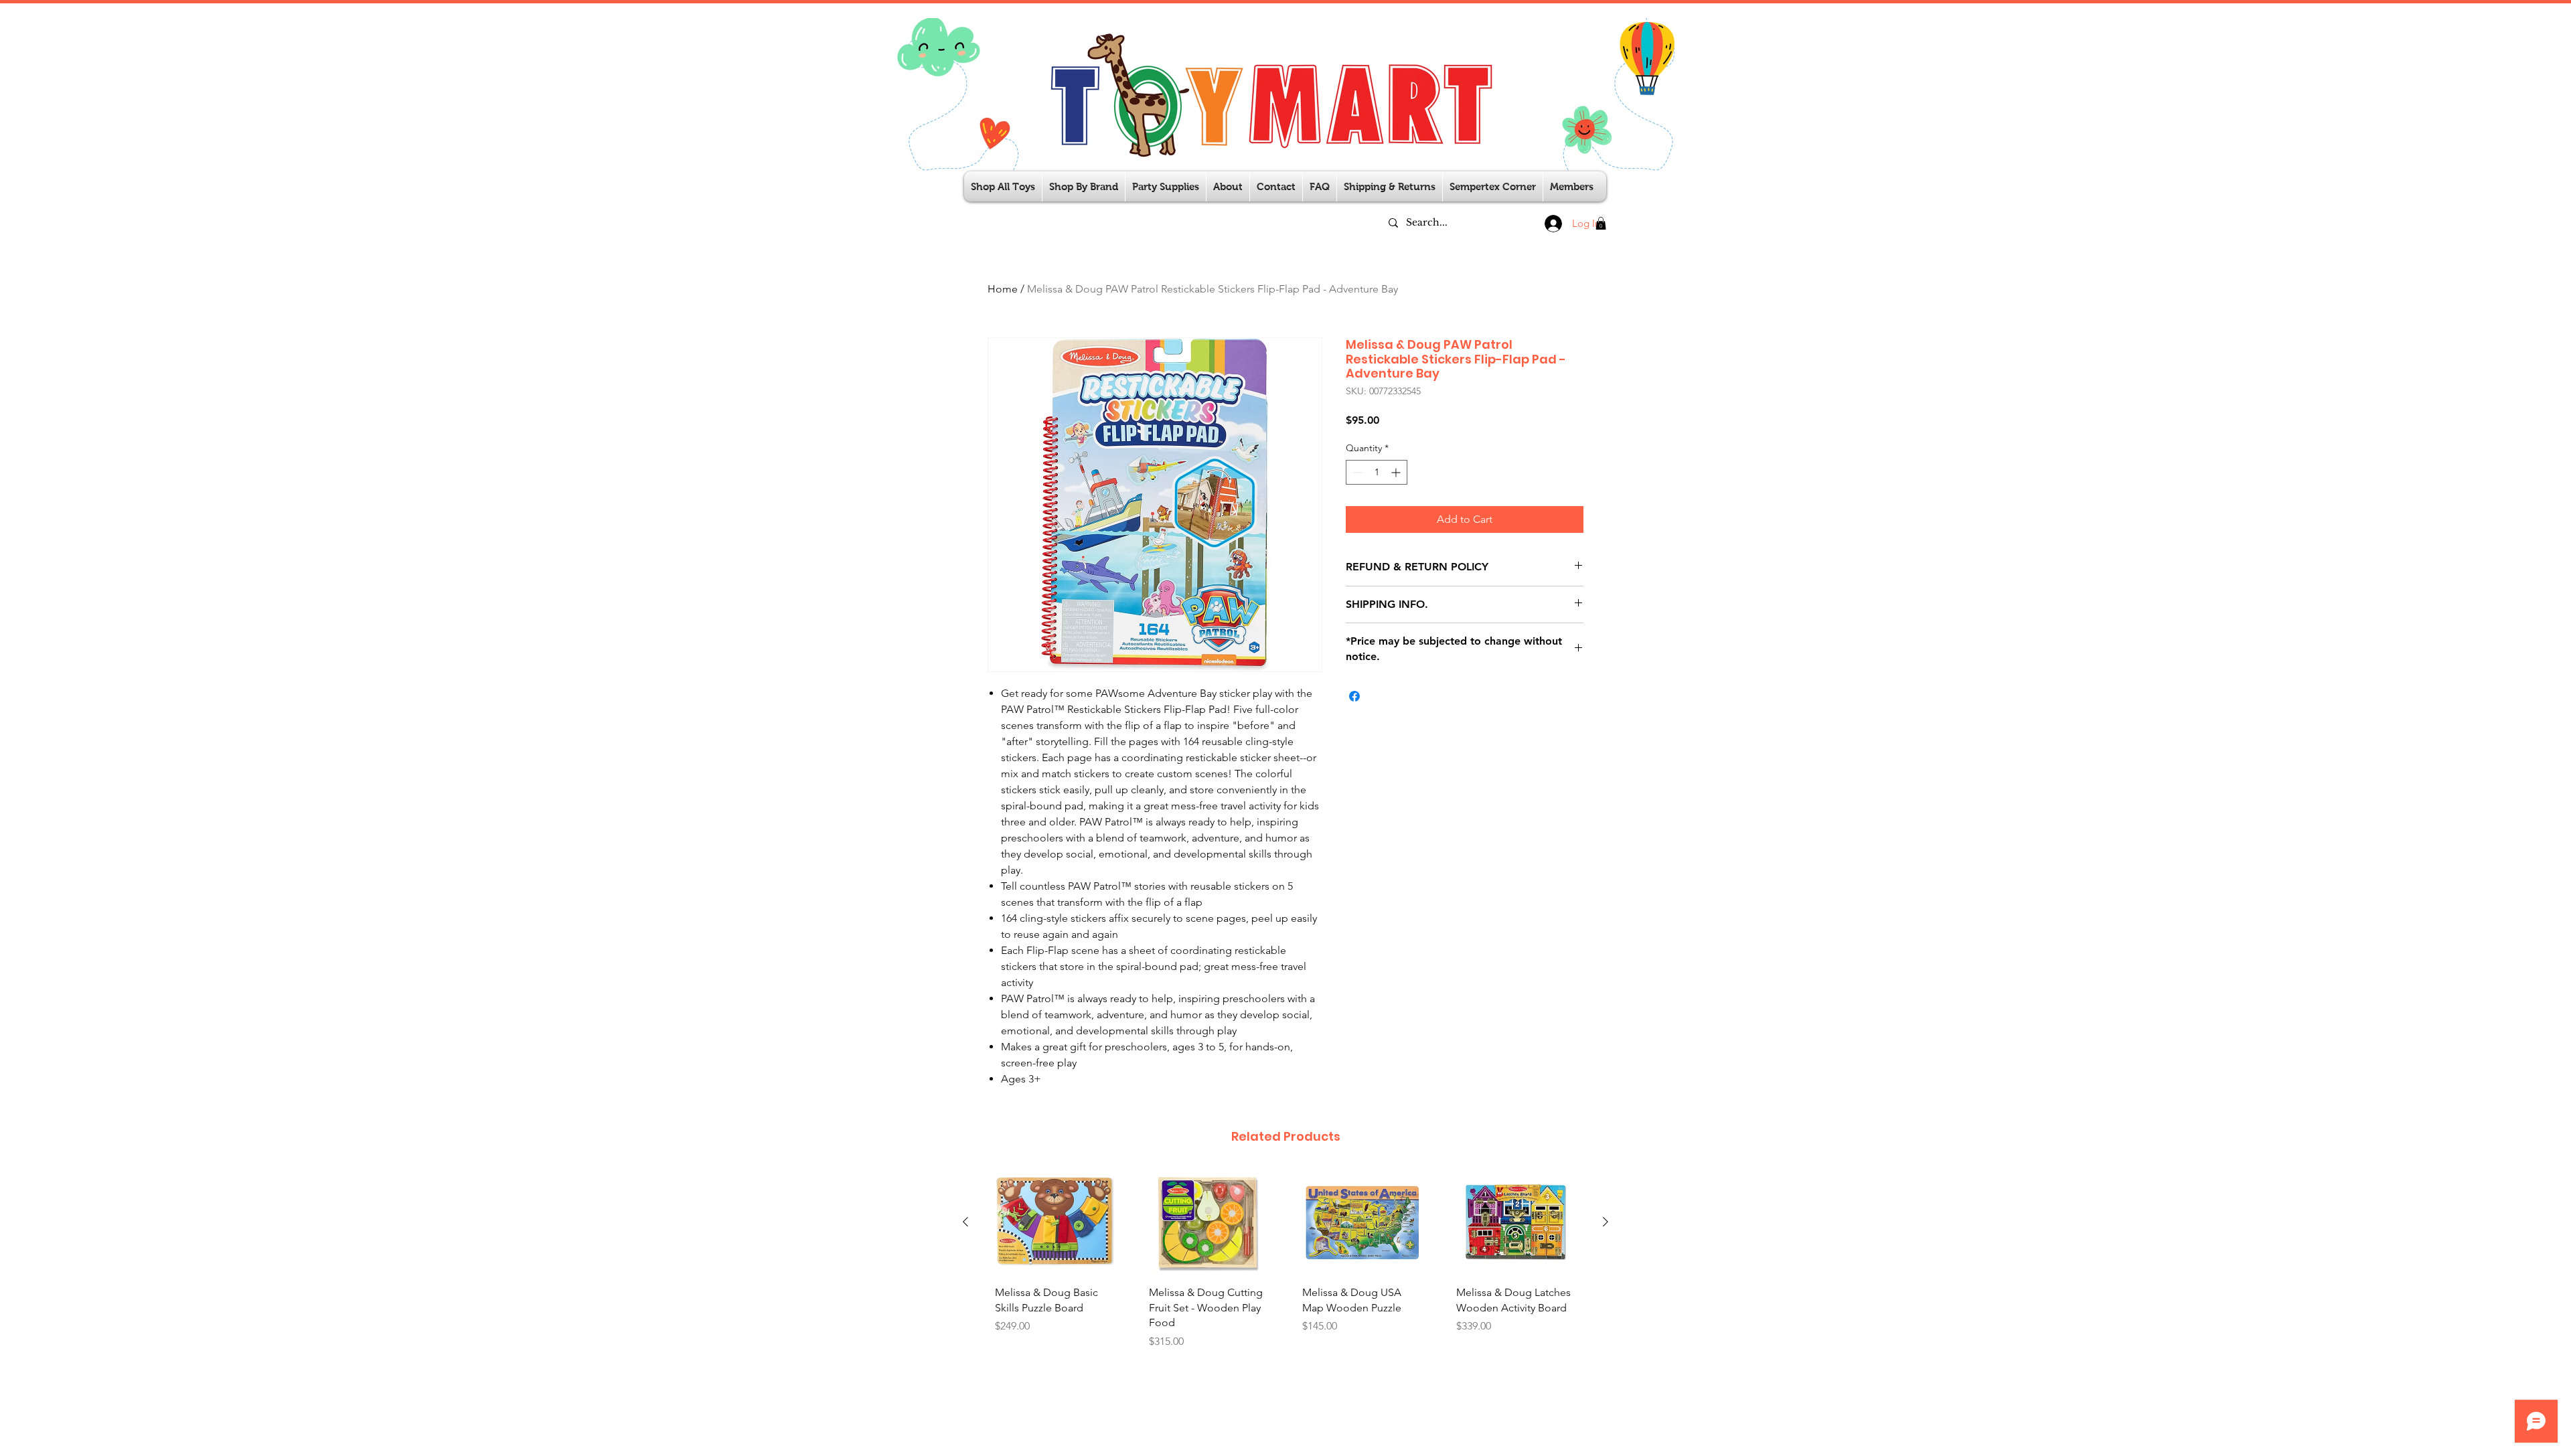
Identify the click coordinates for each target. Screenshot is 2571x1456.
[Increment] (1397, 472)
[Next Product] (1606, 1222)
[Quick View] (1055, 1222)
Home (1003, 289)
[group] (1285, 1272)
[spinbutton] (1377, 472)
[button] (1166, 186)
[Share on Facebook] (1354, 696)
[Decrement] (1356, 472)
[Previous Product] (965, 1222)
